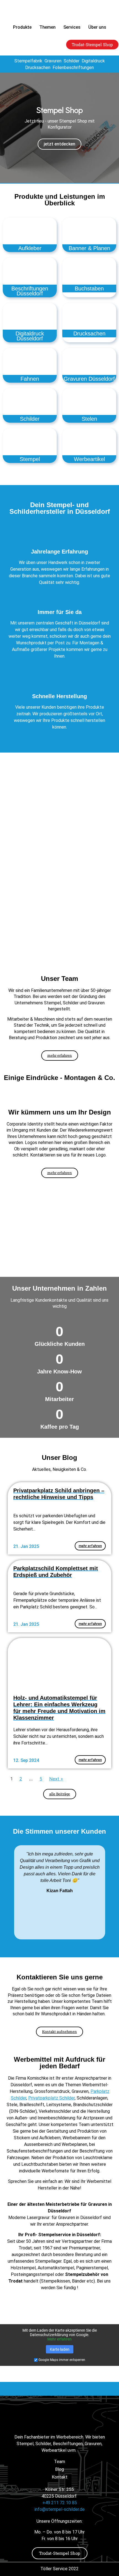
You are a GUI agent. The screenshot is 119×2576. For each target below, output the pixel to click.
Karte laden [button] (60, 2349)
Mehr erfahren (59, 2339)
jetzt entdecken (59, 144)
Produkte (22, 27)
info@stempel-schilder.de (60, 2509)
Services (72, 27)
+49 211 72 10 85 (60, 2503)
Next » (56, 1779)
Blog (59, 2469)
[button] (5, 128)
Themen (47, 27)
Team (59, 2462)
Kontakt (60, 2477)
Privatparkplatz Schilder (51, 2098)
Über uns (97, 27)
